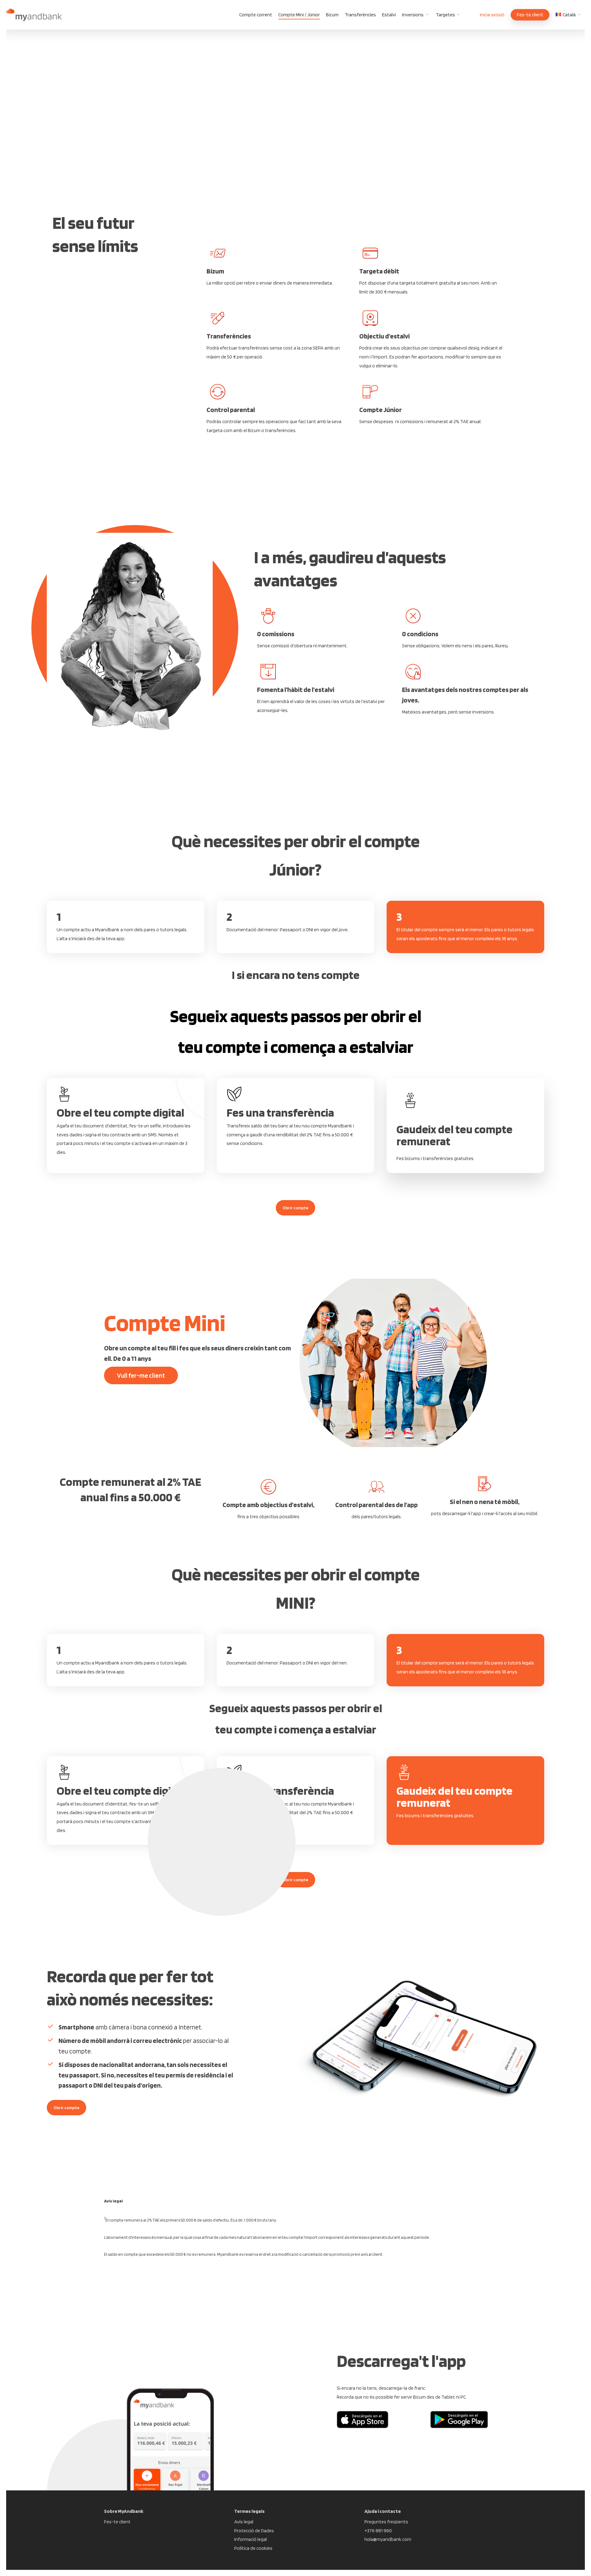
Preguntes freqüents (386, 2522)
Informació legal (251, 2539)
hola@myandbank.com (388, 2539)
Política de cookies (253, 2548)
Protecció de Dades (254, 2531)
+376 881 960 (378, 2531)
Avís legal (244, 2522)
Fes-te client (117, 2522)
